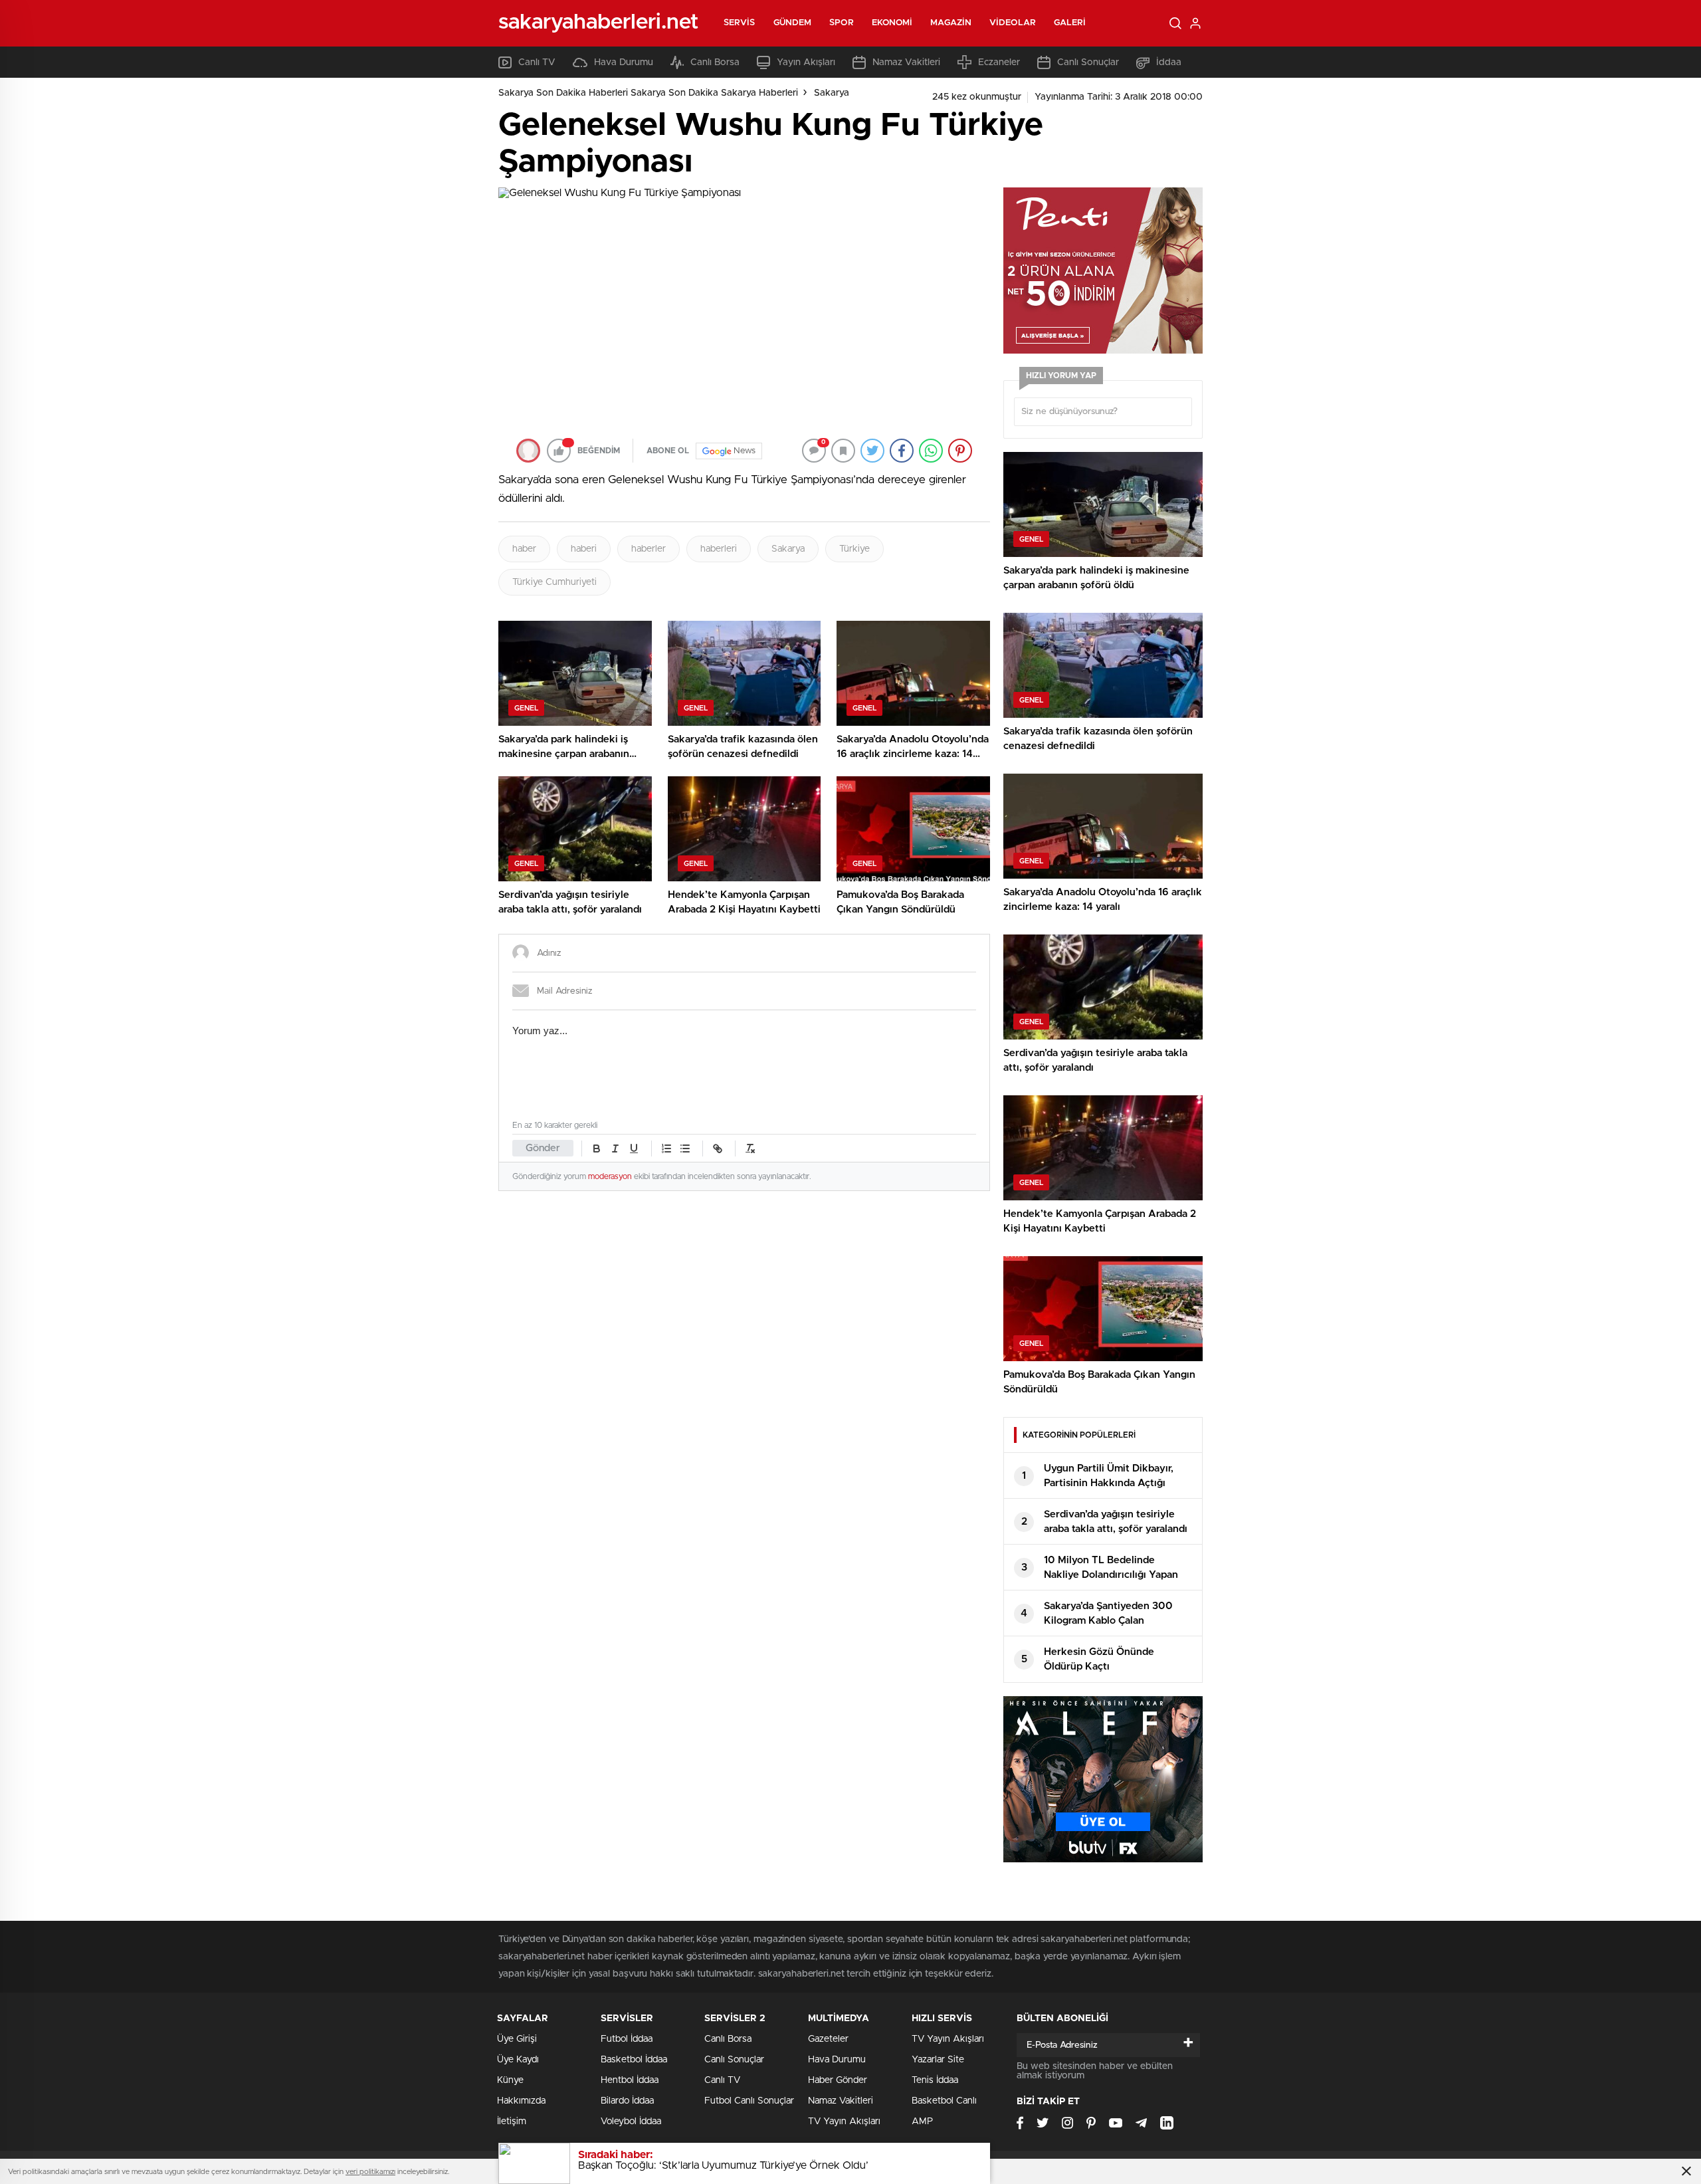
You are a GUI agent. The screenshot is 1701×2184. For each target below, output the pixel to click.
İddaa (1169, 62)
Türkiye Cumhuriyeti (554, 582)
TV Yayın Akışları (844, 2122)
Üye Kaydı (518, 2060)
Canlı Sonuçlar (1088, 62)
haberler (649, 549)
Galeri (1070, 23)
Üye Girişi (517, 2039)
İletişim (512, 2122)
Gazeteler (828, 2039)
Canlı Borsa (715, 62)
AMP (922, 2122)
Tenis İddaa (935, 2080)
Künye (510, 2080)
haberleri (719, 549)
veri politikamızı (370, 2172)
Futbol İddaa (627, 2039)
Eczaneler (999, 62)
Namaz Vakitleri (906, 62)
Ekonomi (892, 23)
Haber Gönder (838, 2080)
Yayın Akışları (806, 62)
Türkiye (854, 549)
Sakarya (832, 93)
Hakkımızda (521, 2101)
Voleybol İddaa (631, 2122)
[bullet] (685, 1148)
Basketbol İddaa (634, 2060)
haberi (584, 549)
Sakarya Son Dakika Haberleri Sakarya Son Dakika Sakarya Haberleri (648, 93)
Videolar (1013, 23)
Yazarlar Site (938, 2060)
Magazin (951, 23)
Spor (841, 23)
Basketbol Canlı (944, 2101)
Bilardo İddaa (627, 2101)
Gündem (793, 23)
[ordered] (666, 1148)
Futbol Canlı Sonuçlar (749, 2101)
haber (524, 549)
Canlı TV (537, 62)
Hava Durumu (624, 62)
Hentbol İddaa (630, 2080)
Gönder (543, 1148)
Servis (740, 23)
